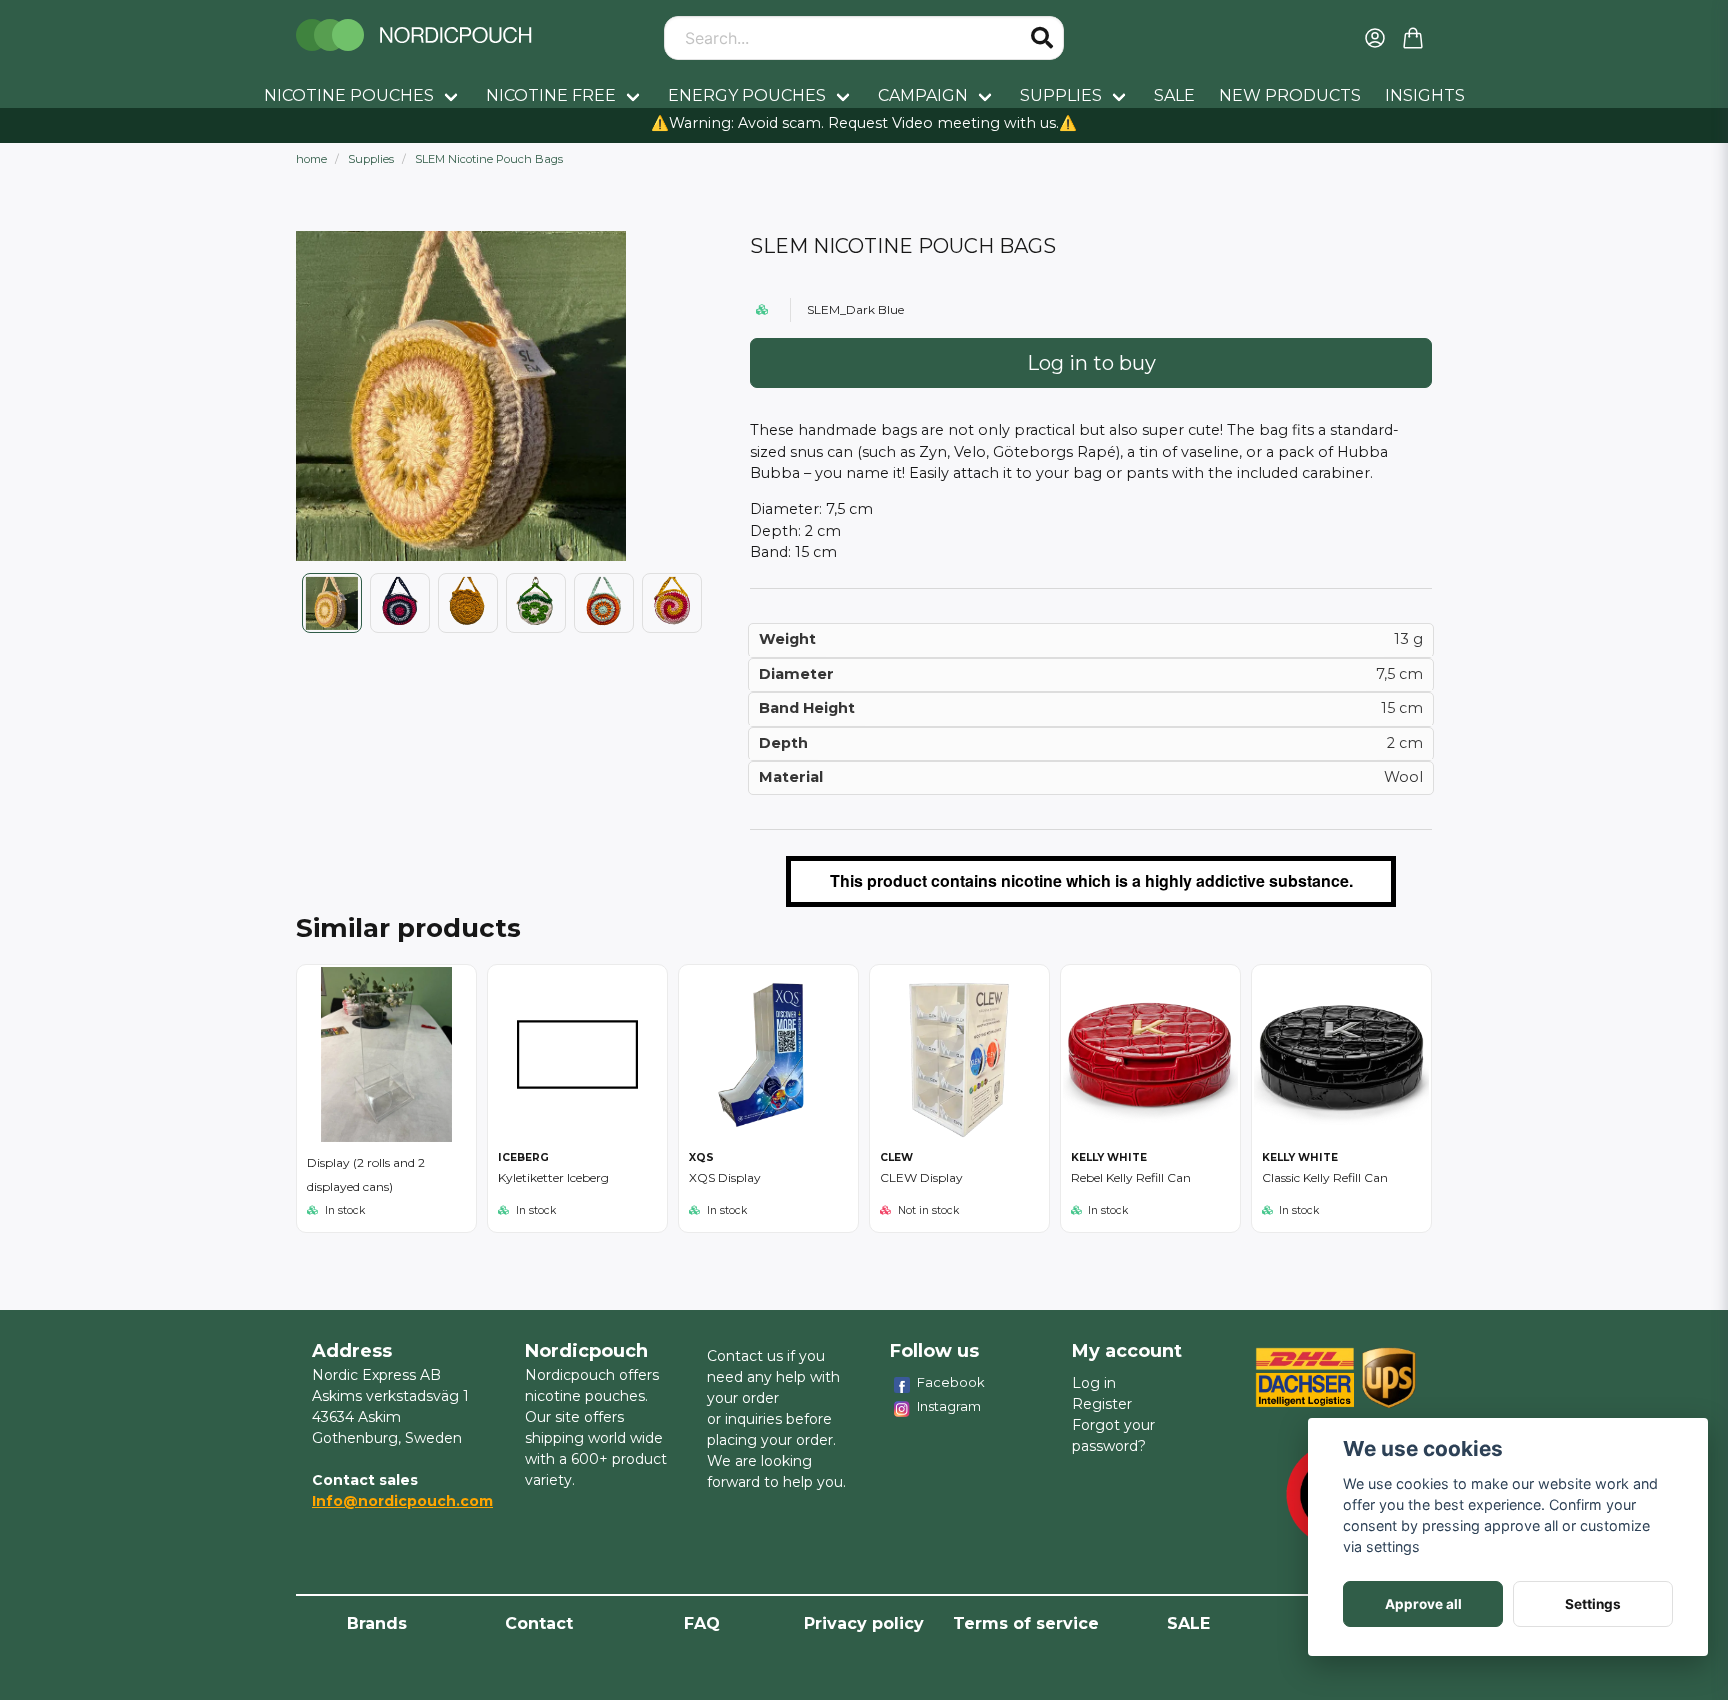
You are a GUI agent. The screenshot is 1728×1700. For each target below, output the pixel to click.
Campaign (923, 95)
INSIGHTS (1425, 95)
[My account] (1375, 38)
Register (1102, 1404)
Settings (1593, 1604)
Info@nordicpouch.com (402, 1501)
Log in (1094, 1383)
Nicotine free (551, 95)
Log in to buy (1091, 363)
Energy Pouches (747, 95)
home (311, 159)
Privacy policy (864, 1623)
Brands (377, 1623)
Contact (539, 1623)
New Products (1290, 95)
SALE (1174, 95)
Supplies (1061, 95)
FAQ (702, 1623)
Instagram (949, 1406)
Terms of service (1026, 1623)
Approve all (1423, 1604)
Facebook (951, 1382)
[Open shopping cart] (1413, 38)
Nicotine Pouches (349, 95)
